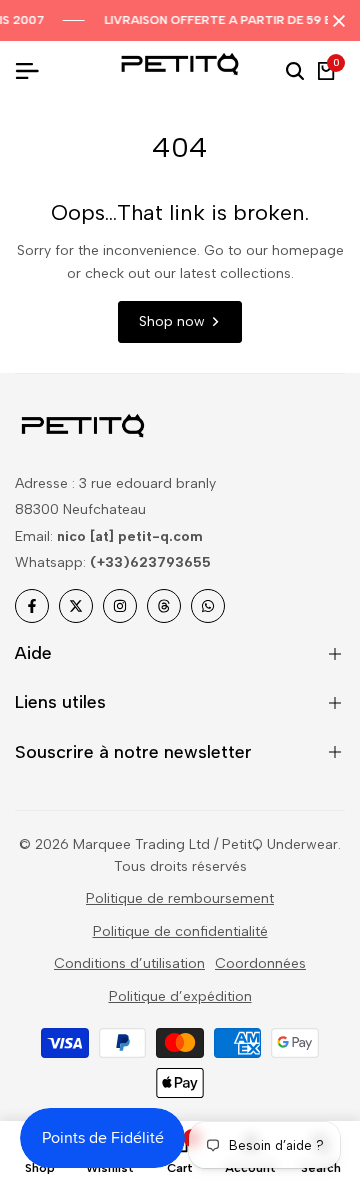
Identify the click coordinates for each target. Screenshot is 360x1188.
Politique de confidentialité (180, 931)
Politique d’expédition (180, 996)
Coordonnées (260, 963)
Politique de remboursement (180, 898)
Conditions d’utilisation (129, 963)
